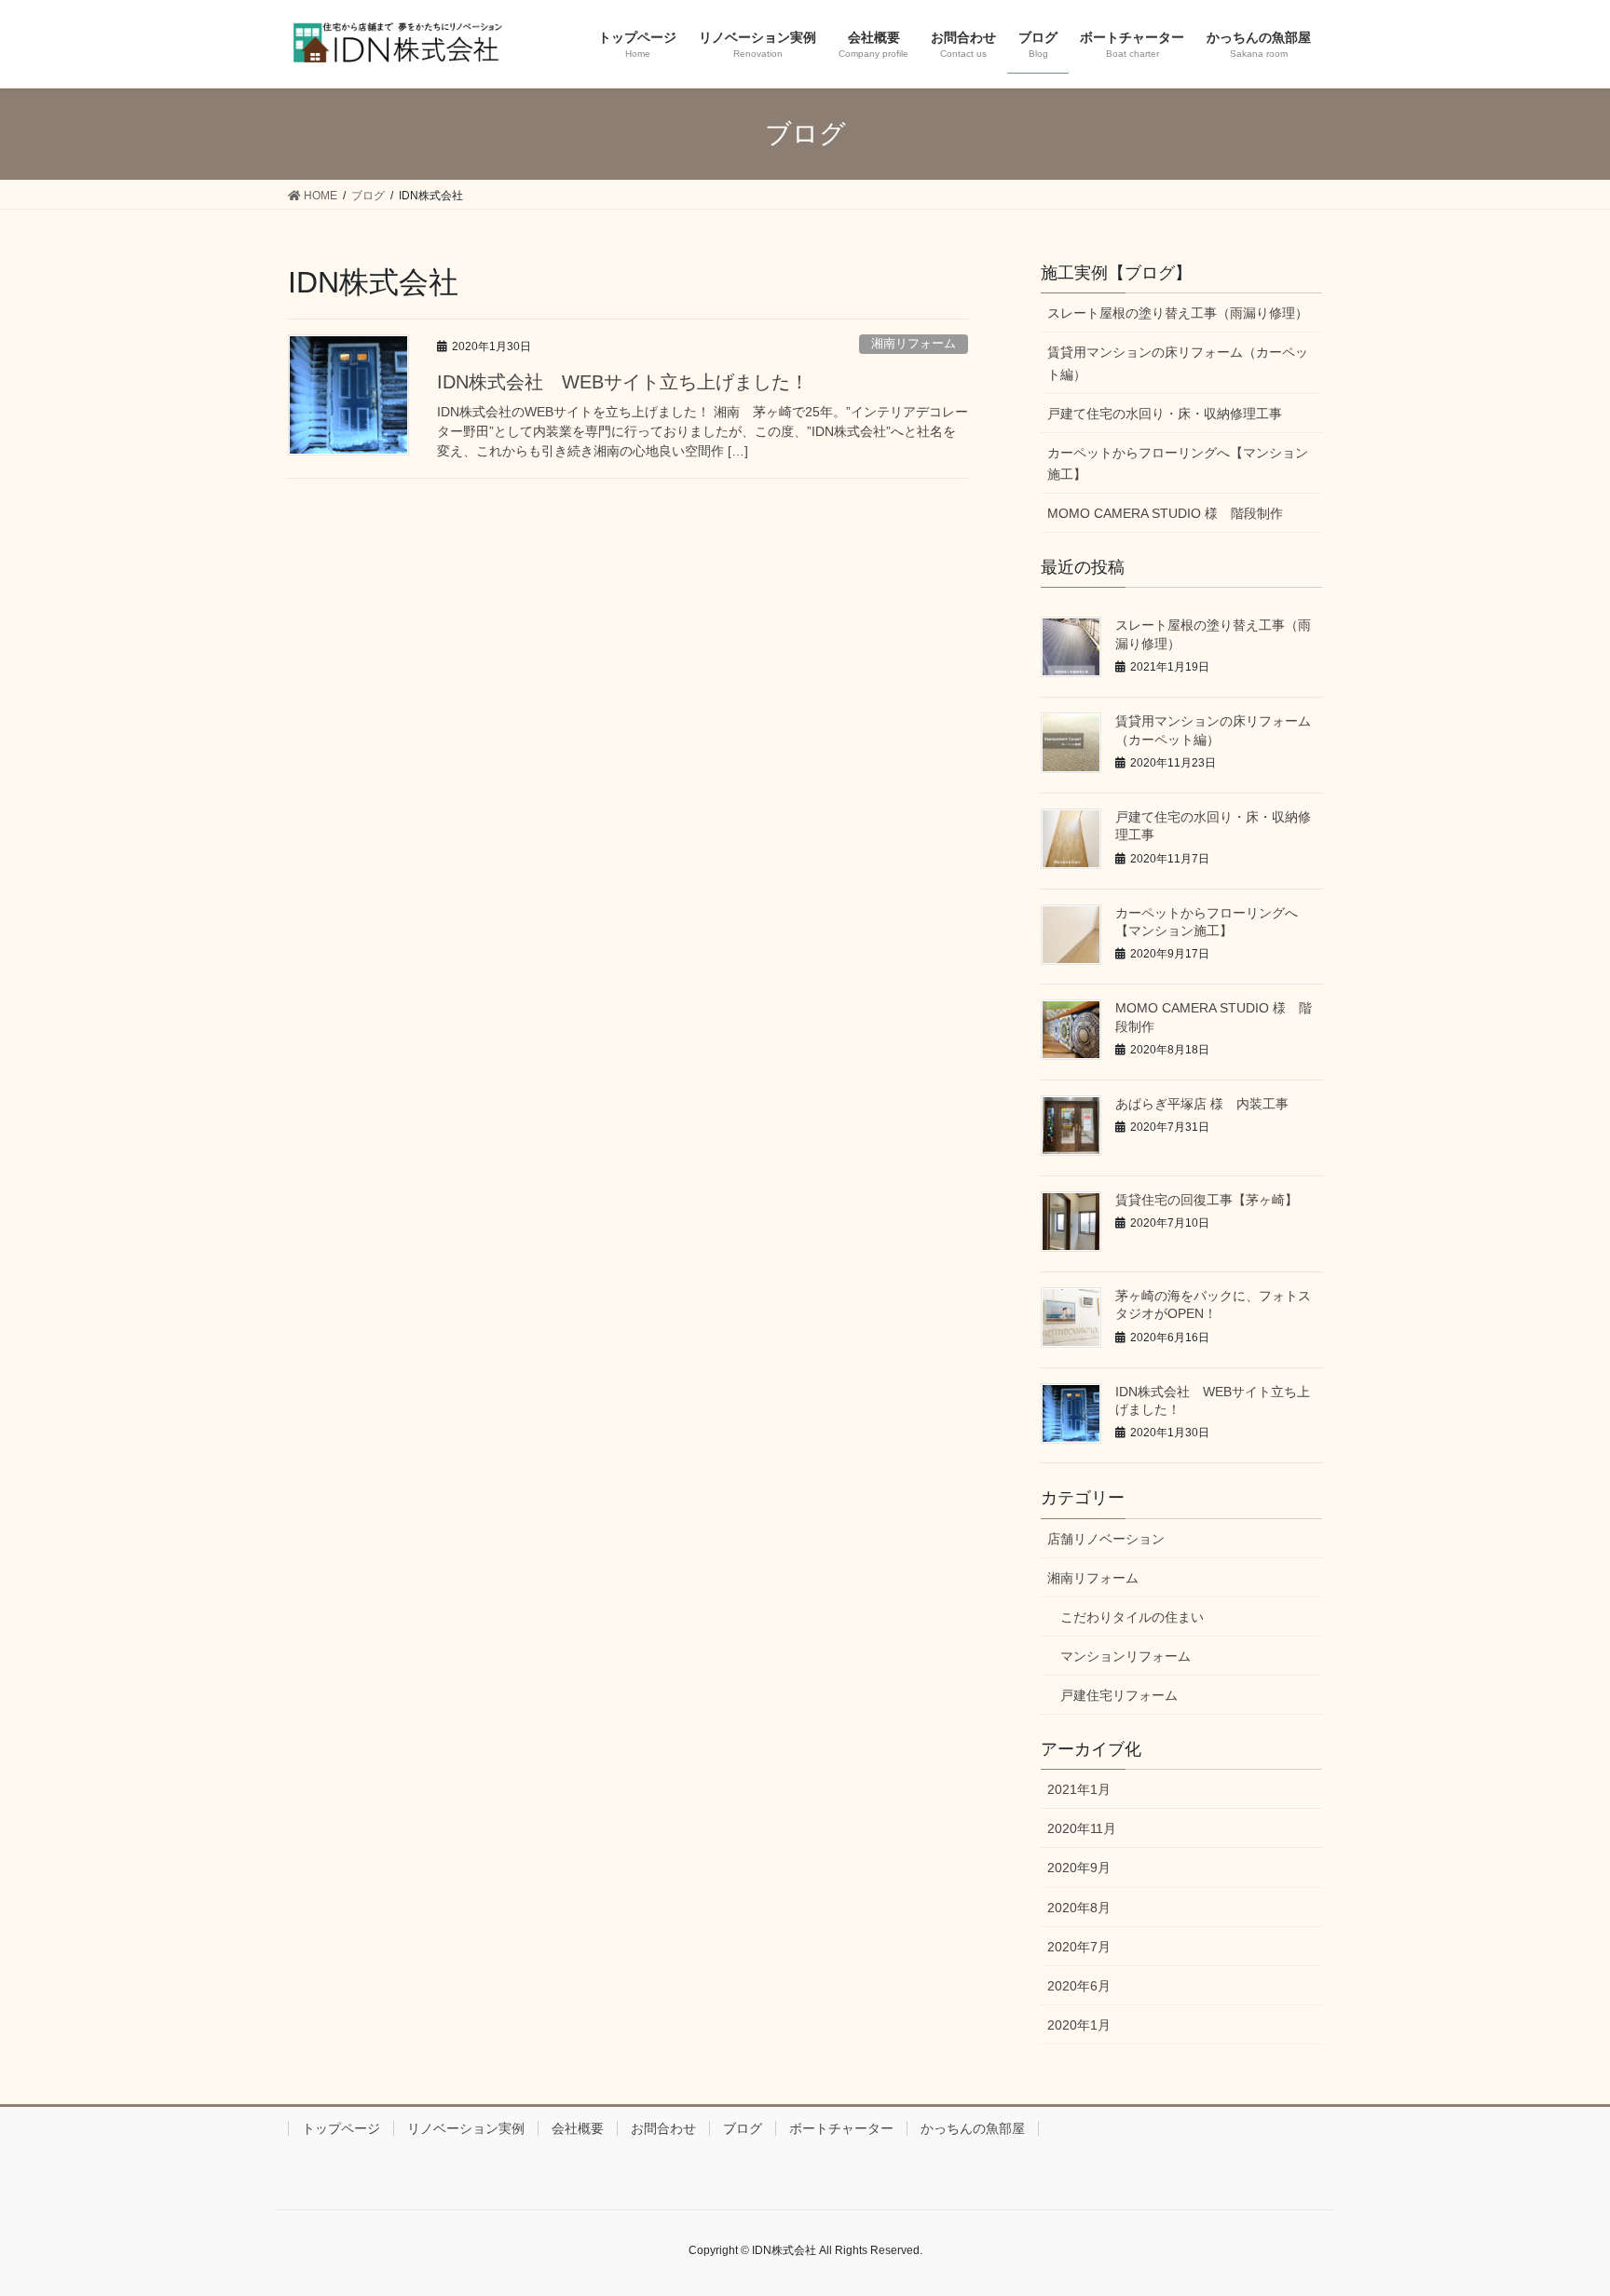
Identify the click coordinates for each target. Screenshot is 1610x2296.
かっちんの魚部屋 (973, 2128)
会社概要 (578, 2128)
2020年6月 (1079, 1986)
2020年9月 (1079, 1868)
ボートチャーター (841, 2128)
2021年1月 (1079, 1789)
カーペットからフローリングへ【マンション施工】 (1178, 463)
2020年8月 (1079, 1908)
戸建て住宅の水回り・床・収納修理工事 (1165, 414)
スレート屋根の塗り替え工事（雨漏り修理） (1178, 313)
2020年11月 (1082, 1828)
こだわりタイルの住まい (1132, 1617)
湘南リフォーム (914, 343)
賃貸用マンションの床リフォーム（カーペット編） (1178, 363)
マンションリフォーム (1126, 1656)
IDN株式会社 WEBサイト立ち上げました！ (623, 382)
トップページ (341, 2128)
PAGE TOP (1555, 2211)
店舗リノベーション (1106, 1539)
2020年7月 (1079, 1947)
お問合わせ (663, 2128)
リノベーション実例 (466, 2128)
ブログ (743, 2128)
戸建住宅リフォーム (1119, 1695)
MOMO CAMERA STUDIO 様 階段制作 (1165, 513)
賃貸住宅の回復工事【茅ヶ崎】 (1207, 1200)
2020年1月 (1079, 2025)
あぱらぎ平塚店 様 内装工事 (1202, 1104)
